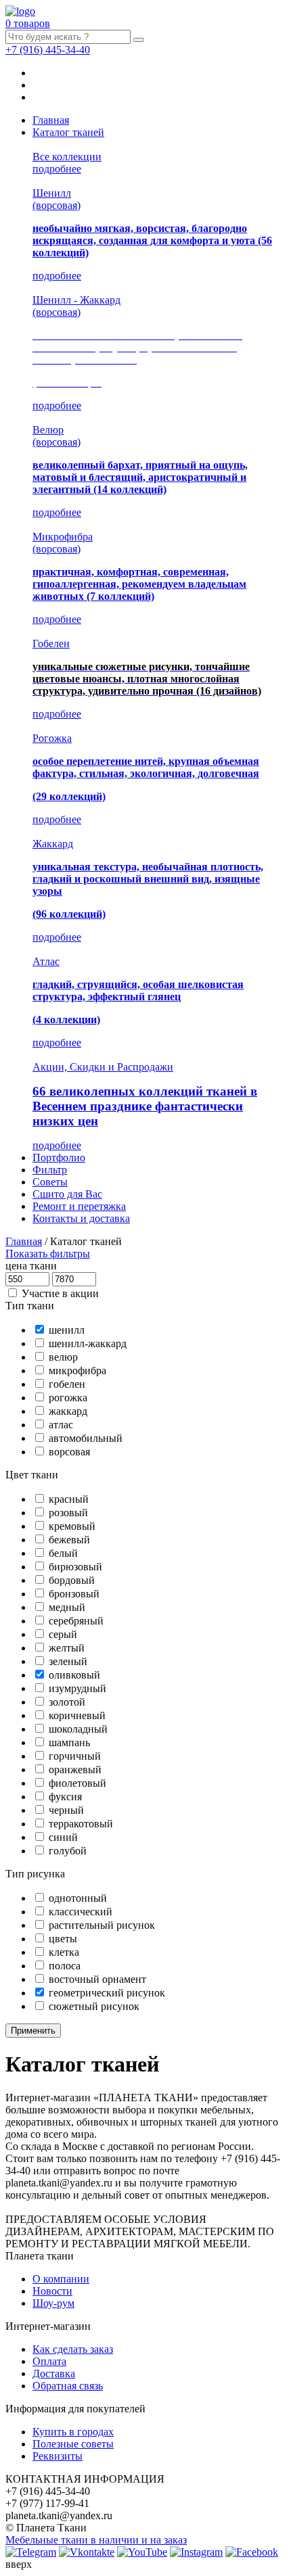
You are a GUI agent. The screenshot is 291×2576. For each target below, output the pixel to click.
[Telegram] (31, 2552)
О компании (61, 2279)
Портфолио (59, 1157)
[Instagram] (196, 2552)
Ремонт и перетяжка (79, 1206)
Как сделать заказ (73, 2349)
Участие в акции (60, 1293)
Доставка (54, 2373)
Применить (33, 2031)
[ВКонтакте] (87, 2552)
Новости (52, 2291)
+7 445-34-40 (48, 50)
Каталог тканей (68, 132)
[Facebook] (252, 2552)
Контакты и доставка (81, 1218)
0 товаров (28, 23)
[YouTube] (142, 2552)
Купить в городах (73, 2432)
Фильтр (50, 1170)
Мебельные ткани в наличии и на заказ (96, 2540)
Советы (50, 1182)
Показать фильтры (48, 1254)
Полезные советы (73, 2444)
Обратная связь (68, 2386)
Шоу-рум (53, 2303)
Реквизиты (58, 2456)
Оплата (49, 2361)
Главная (51, 120)
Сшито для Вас (67, 1194)
